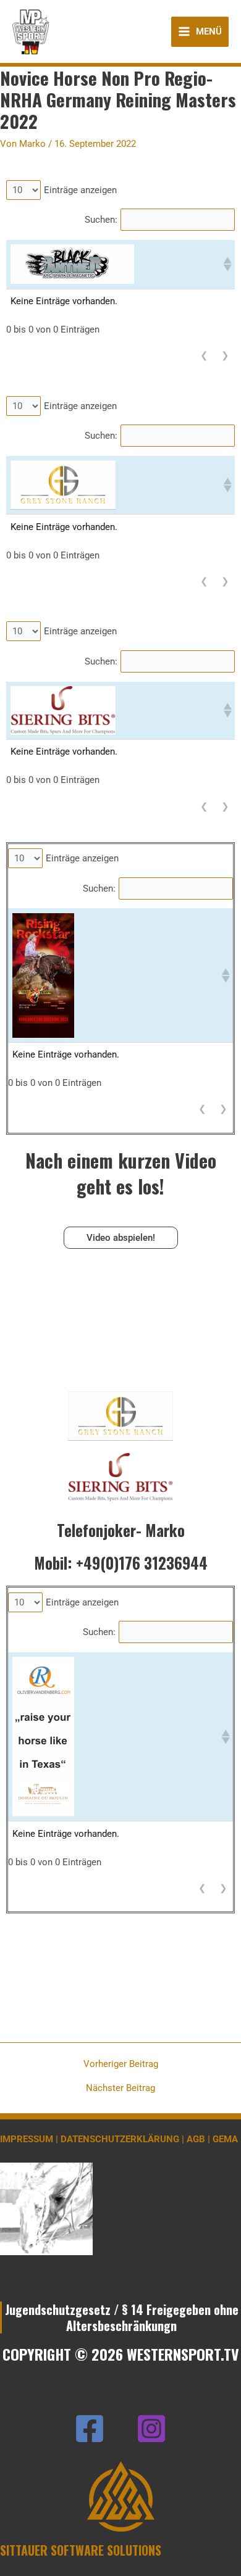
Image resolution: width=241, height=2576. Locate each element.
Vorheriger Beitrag (121, 2064)
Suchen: (101, 220)
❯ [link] (225, 355)
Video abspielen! (121, 1238)
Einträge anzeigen (80, 190)
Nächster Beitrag (120, 2088)
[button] (227, 264)
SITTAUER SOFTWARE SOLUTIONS (81, 2550)
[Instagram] (151, 2429)
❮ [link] (204, 355)
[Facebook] (90, 2429)
